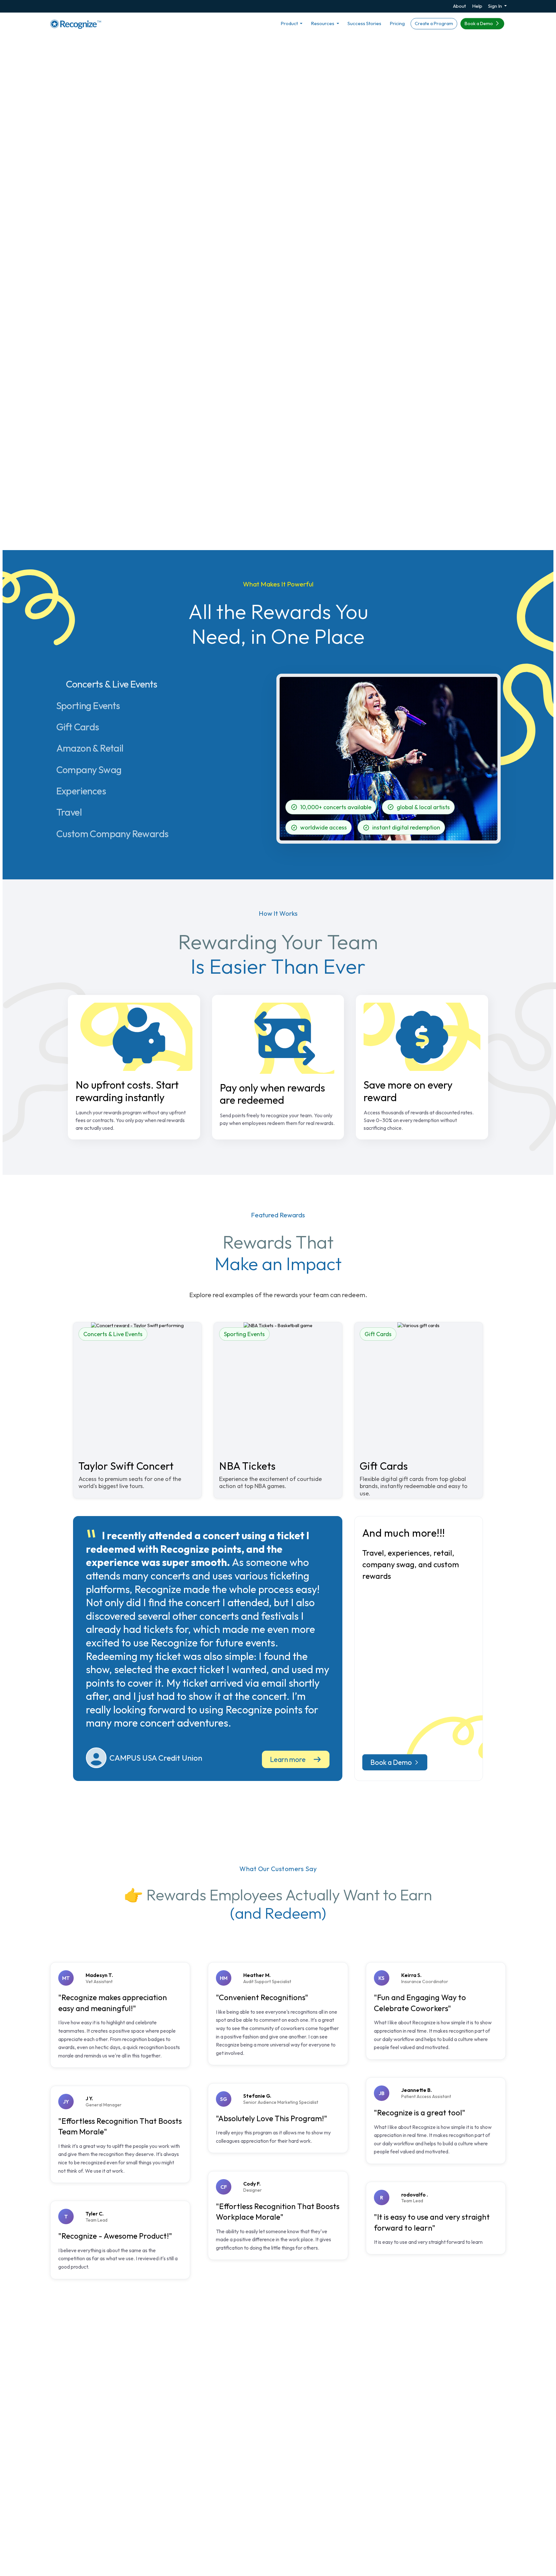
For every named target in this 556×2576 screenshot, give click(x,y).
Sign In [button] (496, 6)
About (459, 6)
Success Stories (364, 23)
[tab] (117, 684)
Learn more (288, 1759)
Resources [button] (323, 23)
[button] (450, 139)
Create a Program (434, 23)
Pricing (397, 23)
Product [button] (290, 23)
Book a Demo (479, 23)
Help (477, 6)
